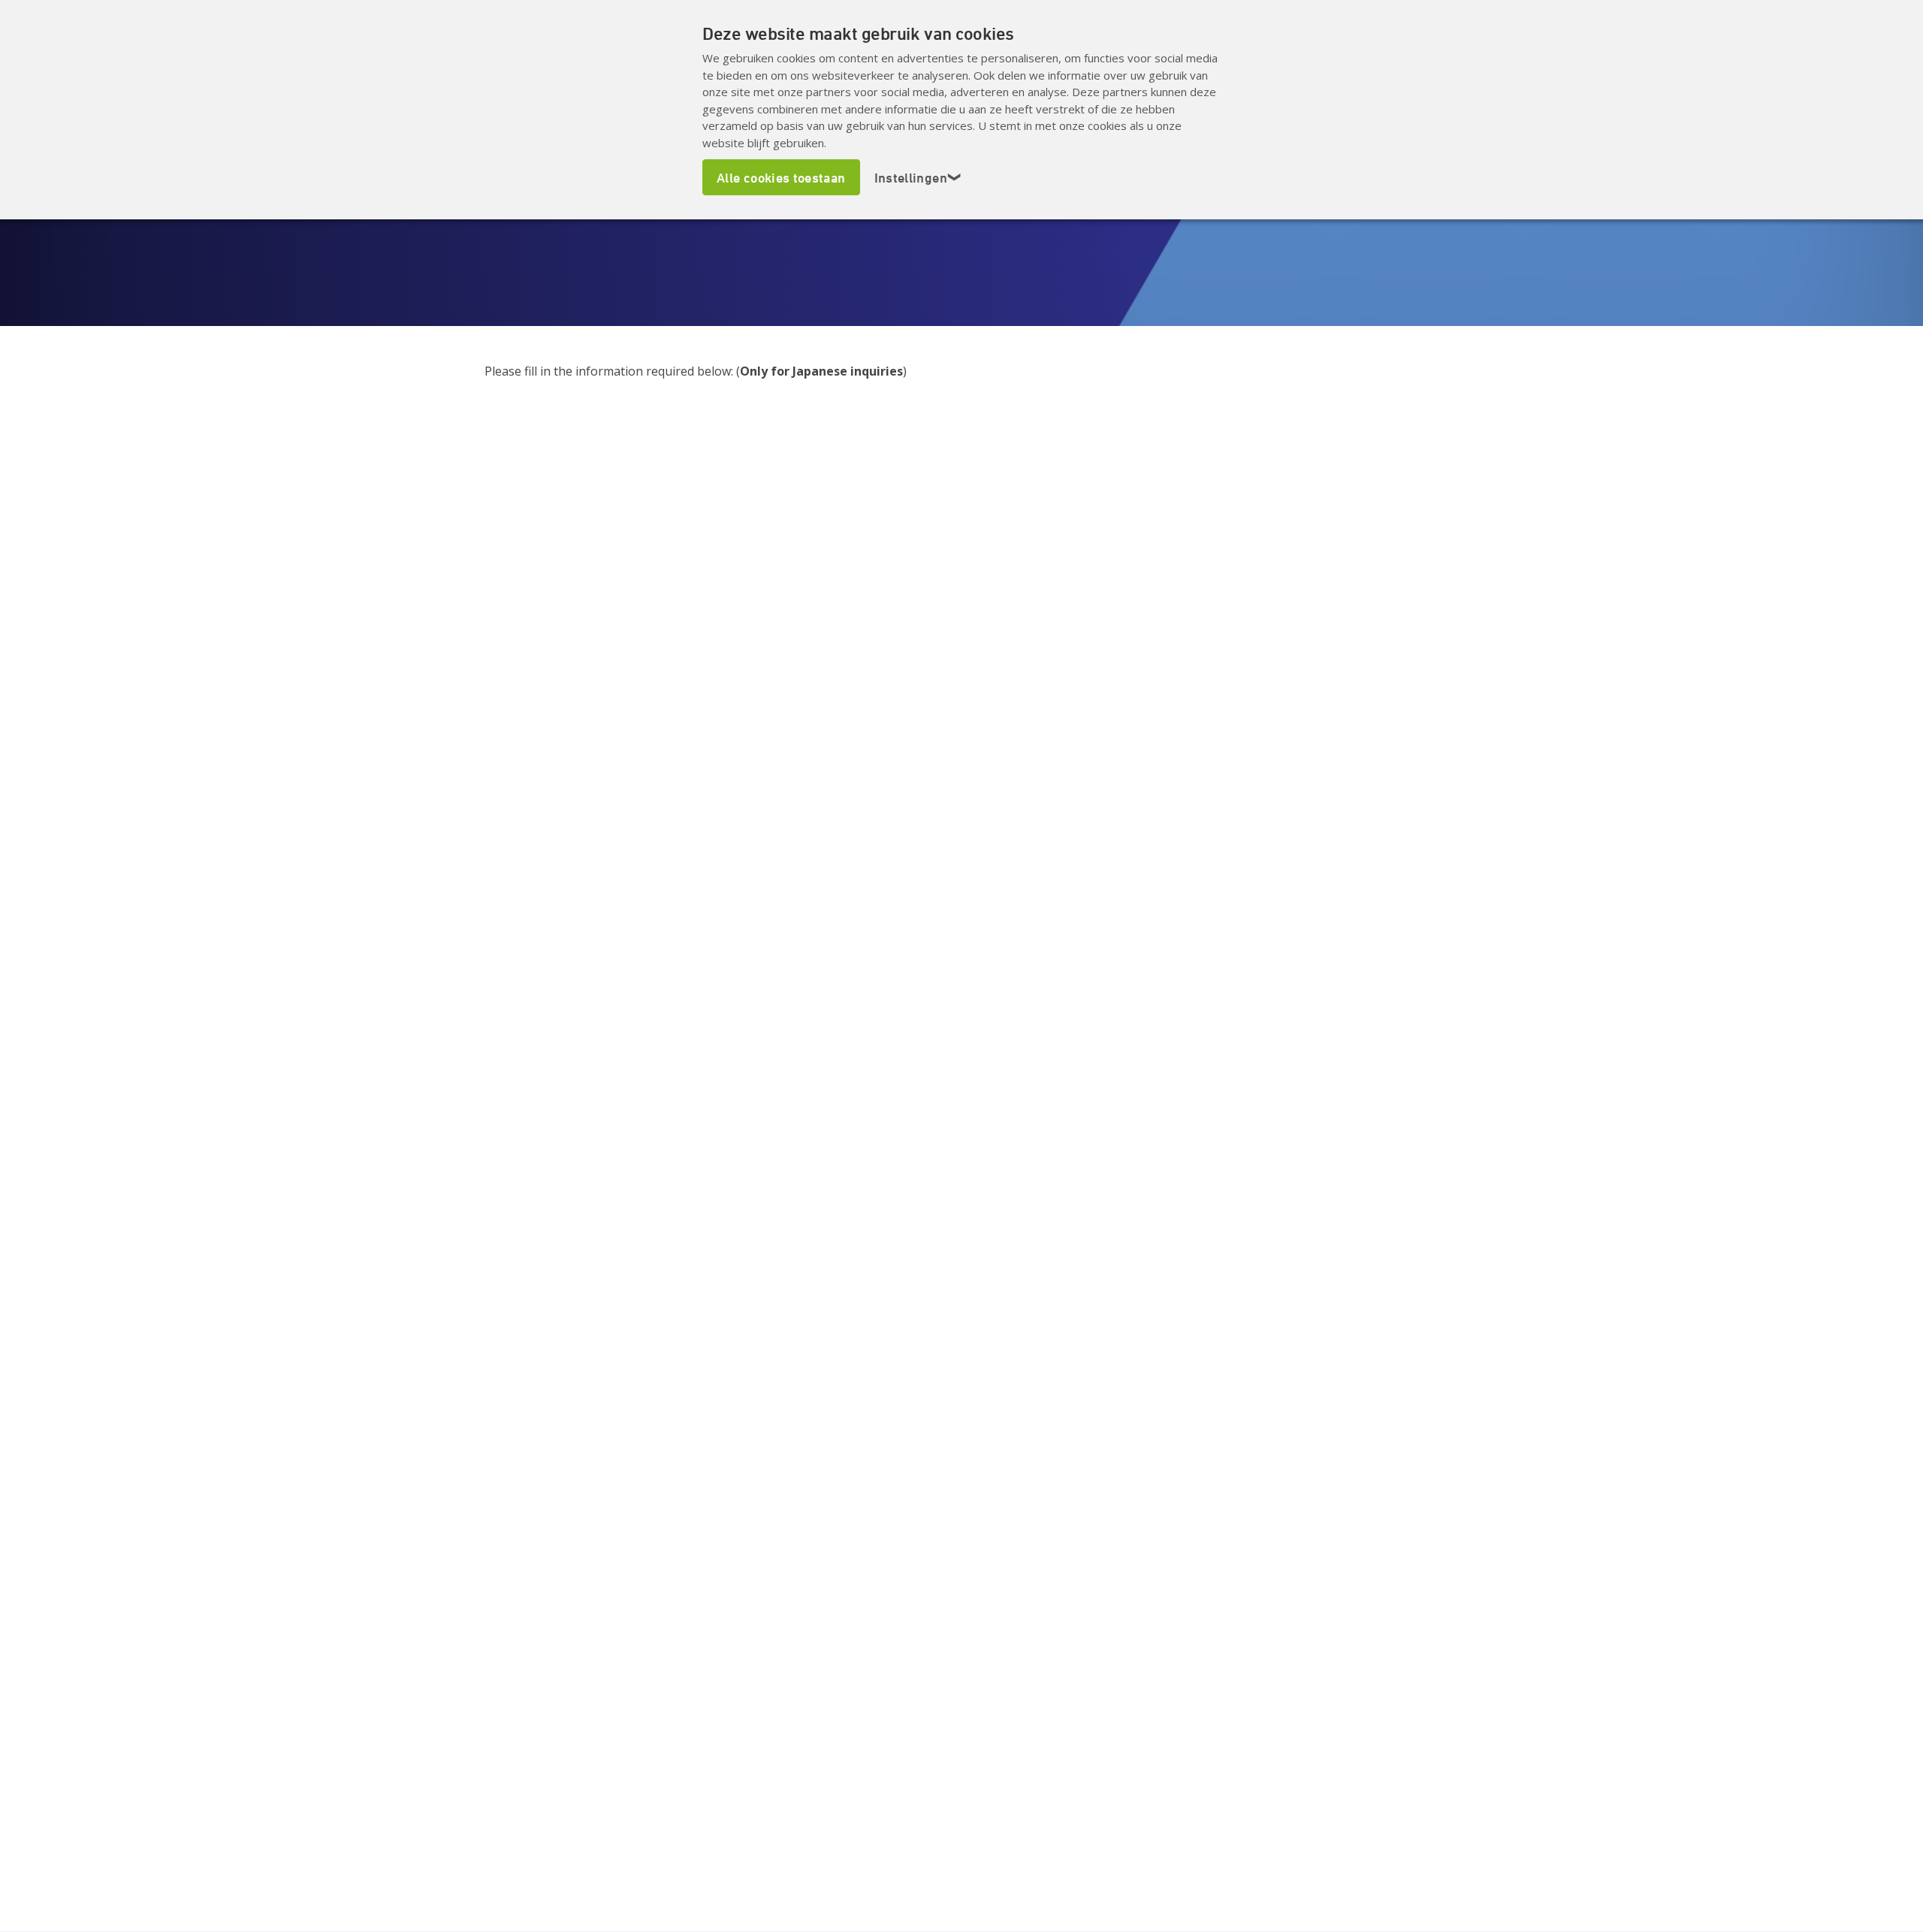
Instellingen (918, 177)
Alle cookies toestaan (781, 177)
